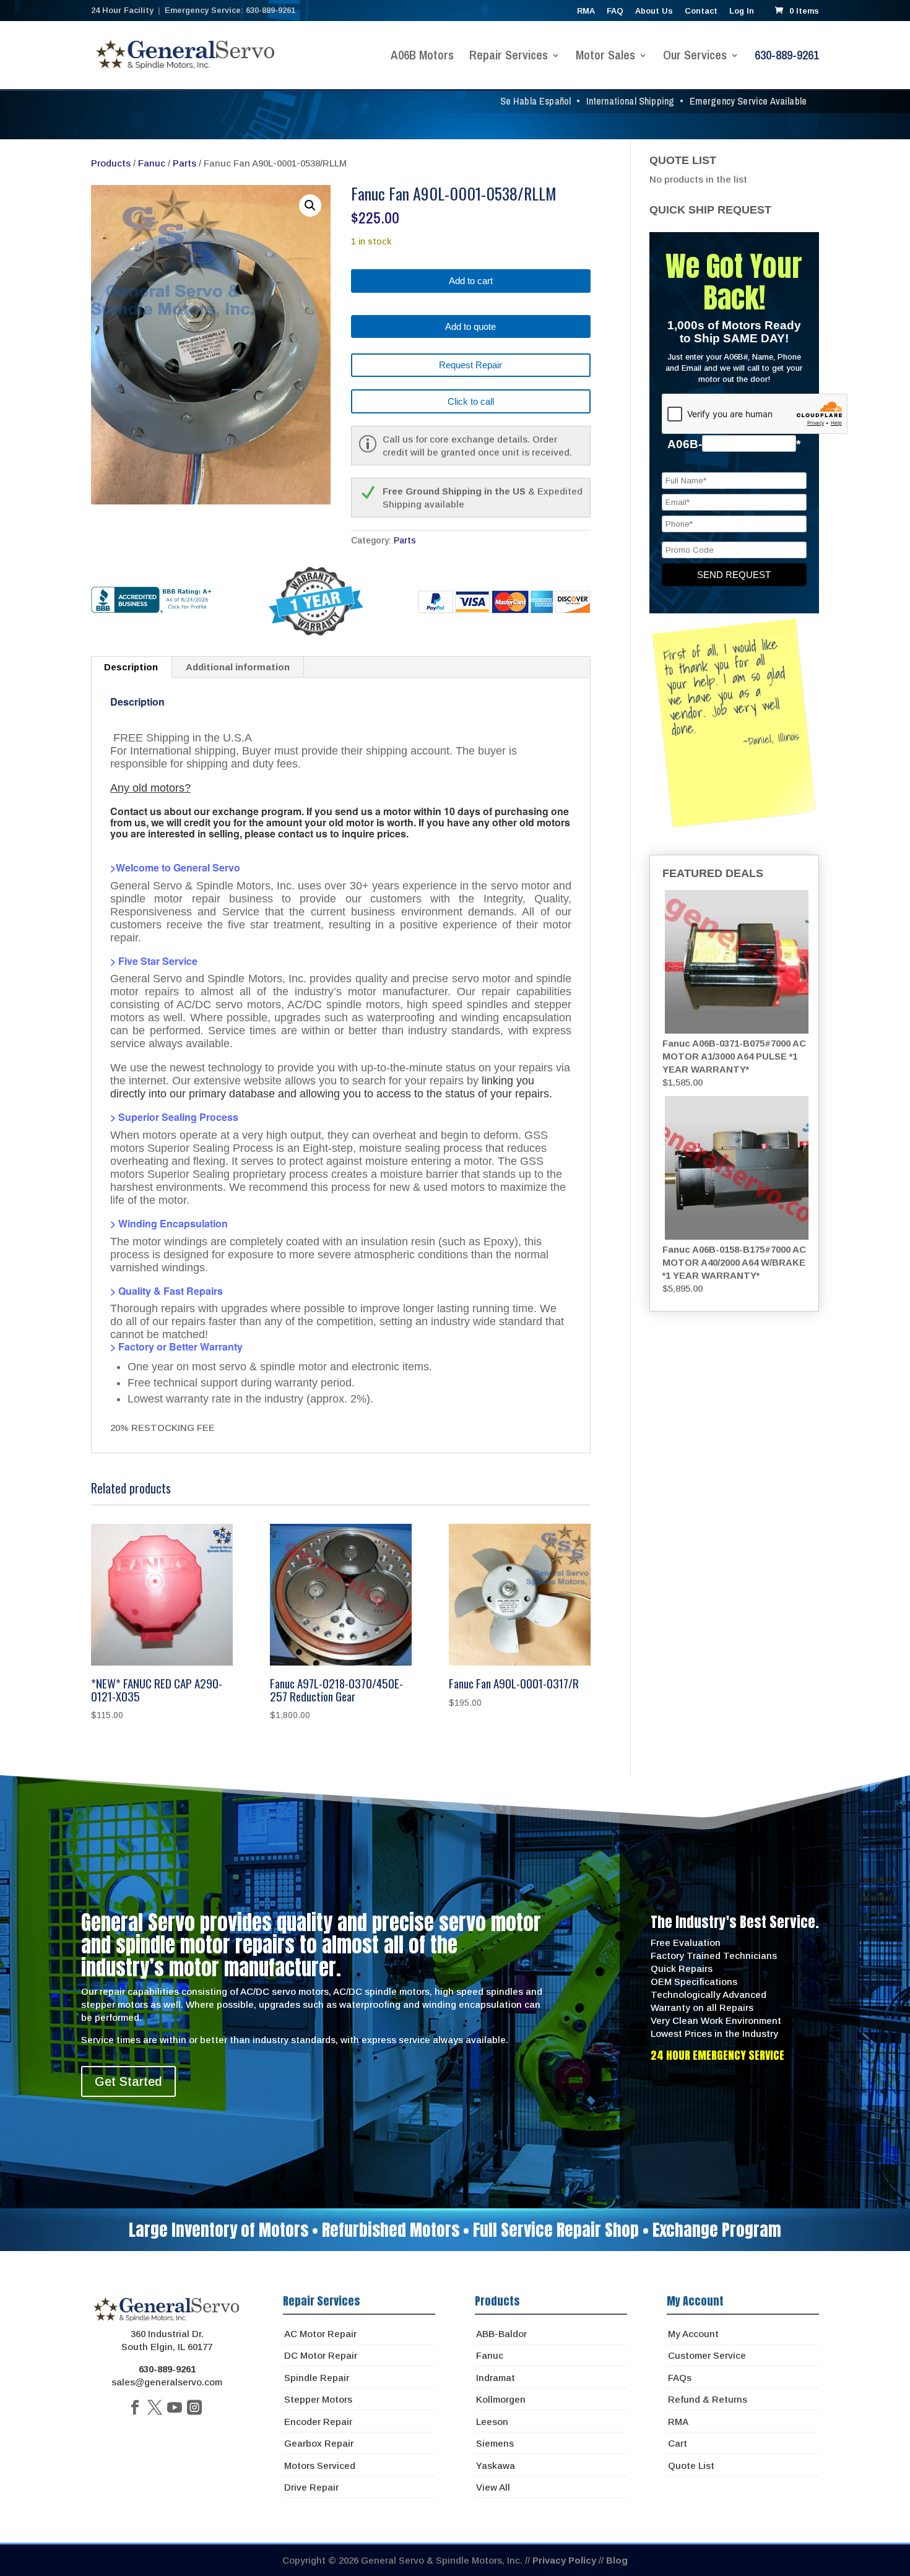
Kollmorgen (501, 2399)
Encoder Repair (318, 2422)
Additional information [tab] (238, 667)
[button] (310, 205)
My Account (693, 2334)
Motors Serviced (320, 2466)
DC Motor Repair (321, 2355)
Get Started (128, 2081)
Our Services (695, 57)
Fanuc (152, 163)
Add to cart (471, 281)
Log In (742, 11)
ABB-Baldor (501, 2334)
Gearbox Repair (319, 2443)
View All (493, 2487)
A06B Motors (422, 57)
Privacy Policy (564, 2560)
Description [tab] (131, 667)
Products (111, 163)
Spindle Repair (317, 2378)
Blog (617, 2560)
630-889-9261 (787, 57)
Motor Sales (605, 57)
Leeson (492, 2422)
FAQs (680, 2378)
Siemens (495, 2443)
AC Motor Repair (320, 2334)
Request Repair (470, 365)
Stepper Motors (318, 2399)
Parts (184, 163)
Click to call (471, 401)
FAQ (615, 11)
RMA (586, 11)
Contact (701, 11)
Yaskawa (496, 2466)
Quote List (691, 2466)
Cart (678, 2443)
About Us (654, 11)
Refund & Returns (708, 2399)
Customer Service (707, 2355)
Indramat (496, 2378)
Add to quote (470, 326)
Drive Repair (311, 2487)
